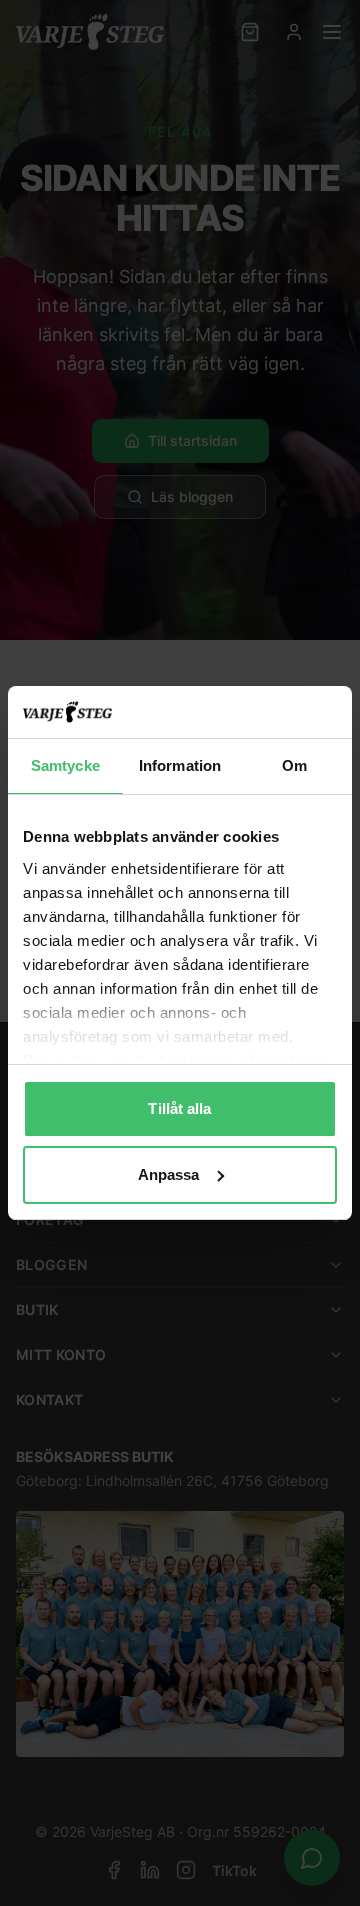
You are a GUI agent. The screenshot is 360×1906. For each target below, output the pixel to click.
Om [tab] (294, 765)
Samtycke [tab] (65, 765)
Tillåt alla (179, 1108)
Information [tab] (180, 765)
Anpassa (169, 1174)
